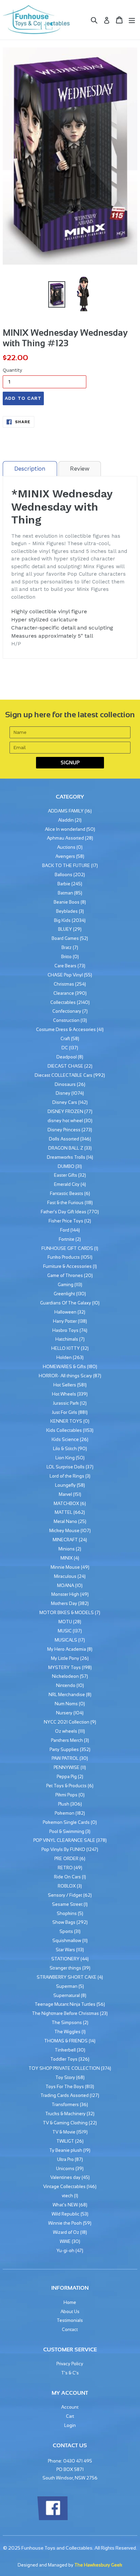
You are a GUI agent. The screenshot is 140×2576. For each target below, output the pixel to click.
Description (30, 469)
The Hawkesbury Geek (98, 2565)
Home (70, 2302)
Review (80, 469)
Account (70, 2407)
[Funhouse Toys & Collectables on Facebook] (52, 2519)
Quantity (12, 370)
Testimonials (70, 2320)
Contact (70, 2330)
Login (70, 2425)
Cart (70, 2416)
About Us (70, 2312)
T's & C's (70, 2373)
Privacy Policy (70, 2364)
